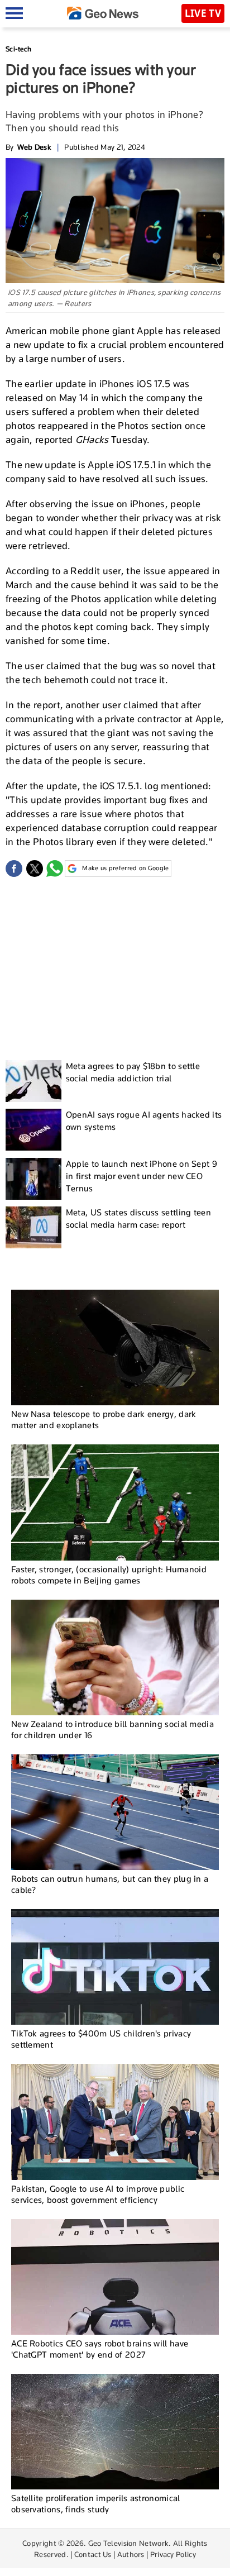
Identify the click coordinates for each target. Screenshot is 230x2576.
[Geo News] (103, 13)
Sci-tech (18, 49)
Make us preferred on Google (125, 868)
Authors (131, 2554)
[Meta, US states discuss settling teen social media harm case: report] (33, 1227)
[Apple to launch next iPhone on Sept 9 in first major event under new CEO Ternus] (33, 1179)
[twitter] (35, 869)
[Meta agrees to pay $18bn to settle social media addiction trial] (33, 1081)
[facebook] (14, 869)
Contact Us (93, 2554)
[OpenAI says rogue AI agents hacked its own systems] (33, 1130)
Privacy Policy (173, 2554)
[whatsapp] (55, 869)
